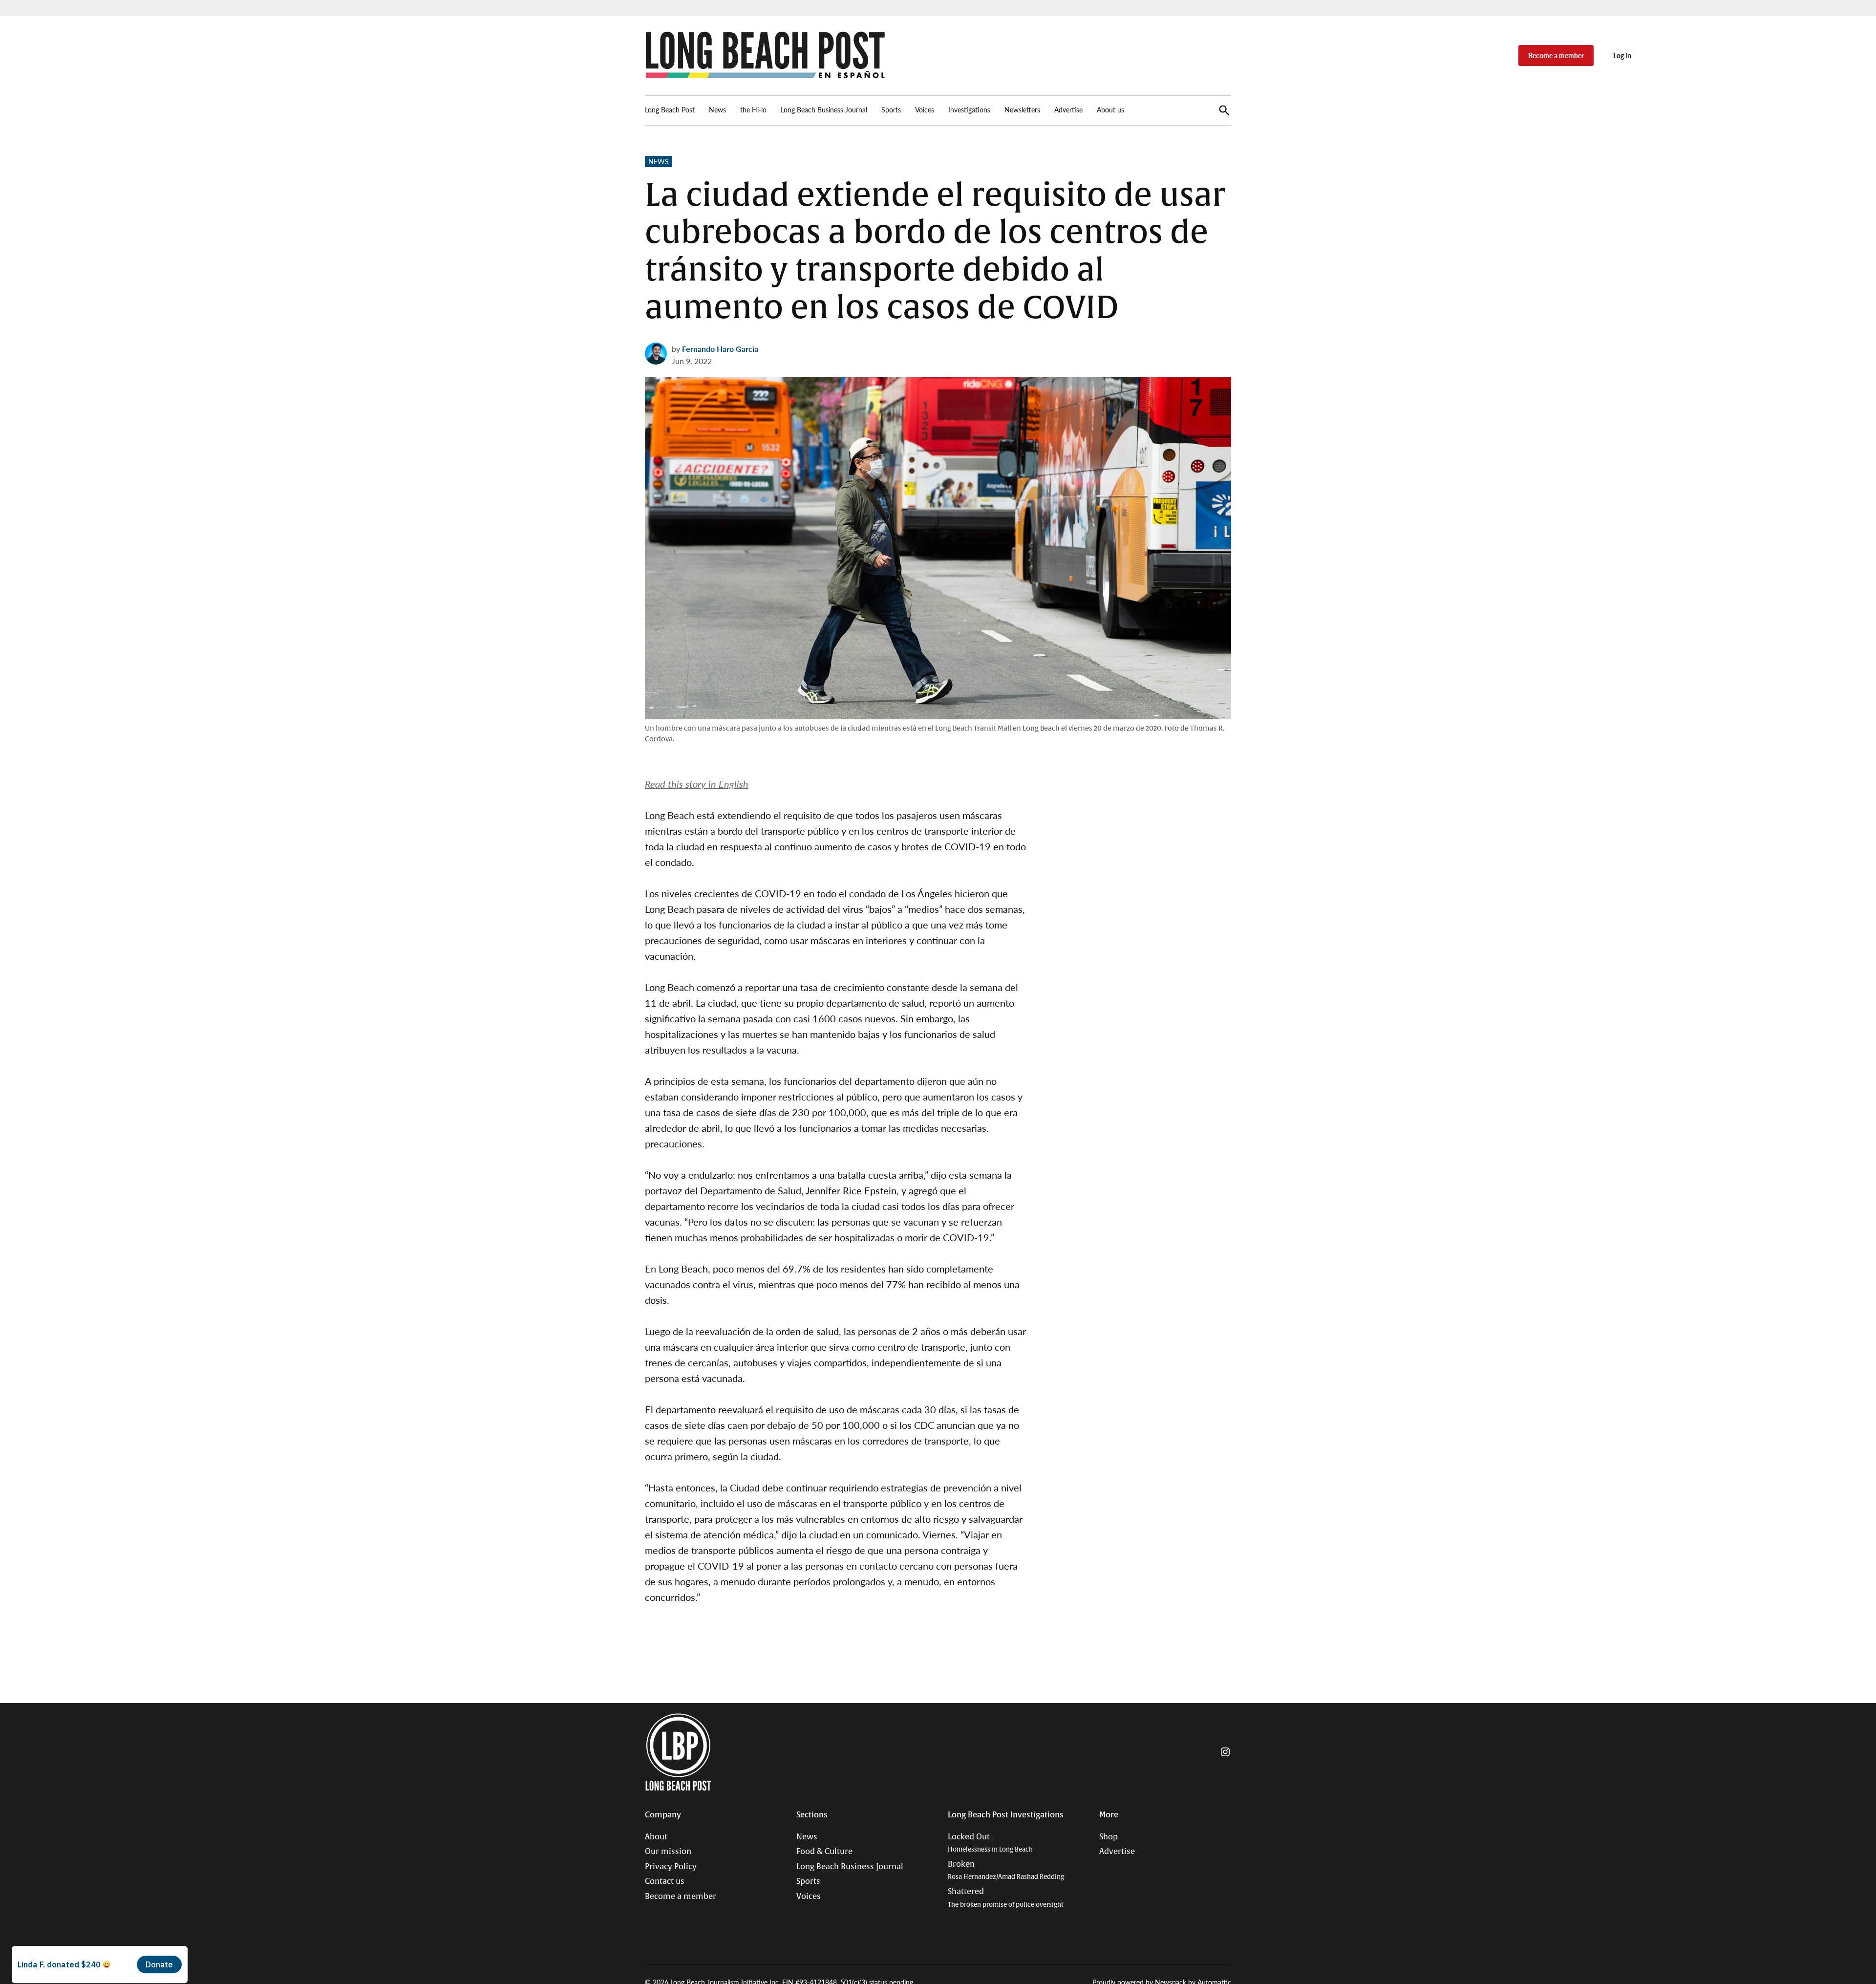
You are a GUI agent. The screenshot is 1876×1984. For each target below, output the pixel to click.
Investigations (969, 109)
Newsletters (1022, 109)
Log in (1622, 55)
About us (1110, 109)
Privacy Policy (671, 1867)
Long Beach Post (670, 109)
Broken (1006, 1870)
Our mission (668, 1852)
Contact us (665, 1881)
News (717, 109)
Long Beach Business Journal (824, 109)
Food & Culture (824, 1852)
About (656, 1837)
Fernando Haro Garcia (720, 349)
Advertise (1068, 109)
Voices (925, 109)
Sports (891, 109)
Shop (1109, 1837)
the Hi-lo (753, 109)
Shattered (1006, 1898)
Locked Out (990, 1843)
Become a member (1556, 55)
